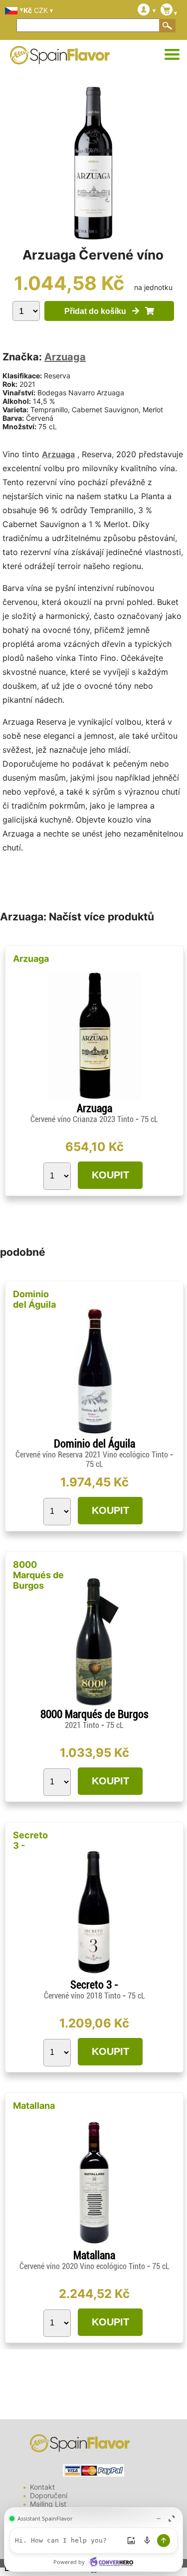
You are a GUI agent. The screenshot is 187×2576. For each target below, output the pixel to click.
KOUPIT (110, 1175)
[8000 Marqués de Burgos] (94, 1704)
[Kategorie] (172, 55)
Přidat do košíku (98, 311)
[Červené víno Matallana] (94, 2245)
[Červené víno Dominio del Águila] (94, 1433)
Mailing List (48, 2504)
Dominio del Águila (34, 1299)
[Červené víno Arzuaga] (94, 1098)
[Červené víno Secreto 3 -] (94, 1974)
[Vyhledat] (168, 25)
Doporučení (49, 2495)
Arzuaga (65, 357)
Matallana (34, 2106)
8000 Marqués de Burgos (38, 1575)
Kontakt (42, 2487)
